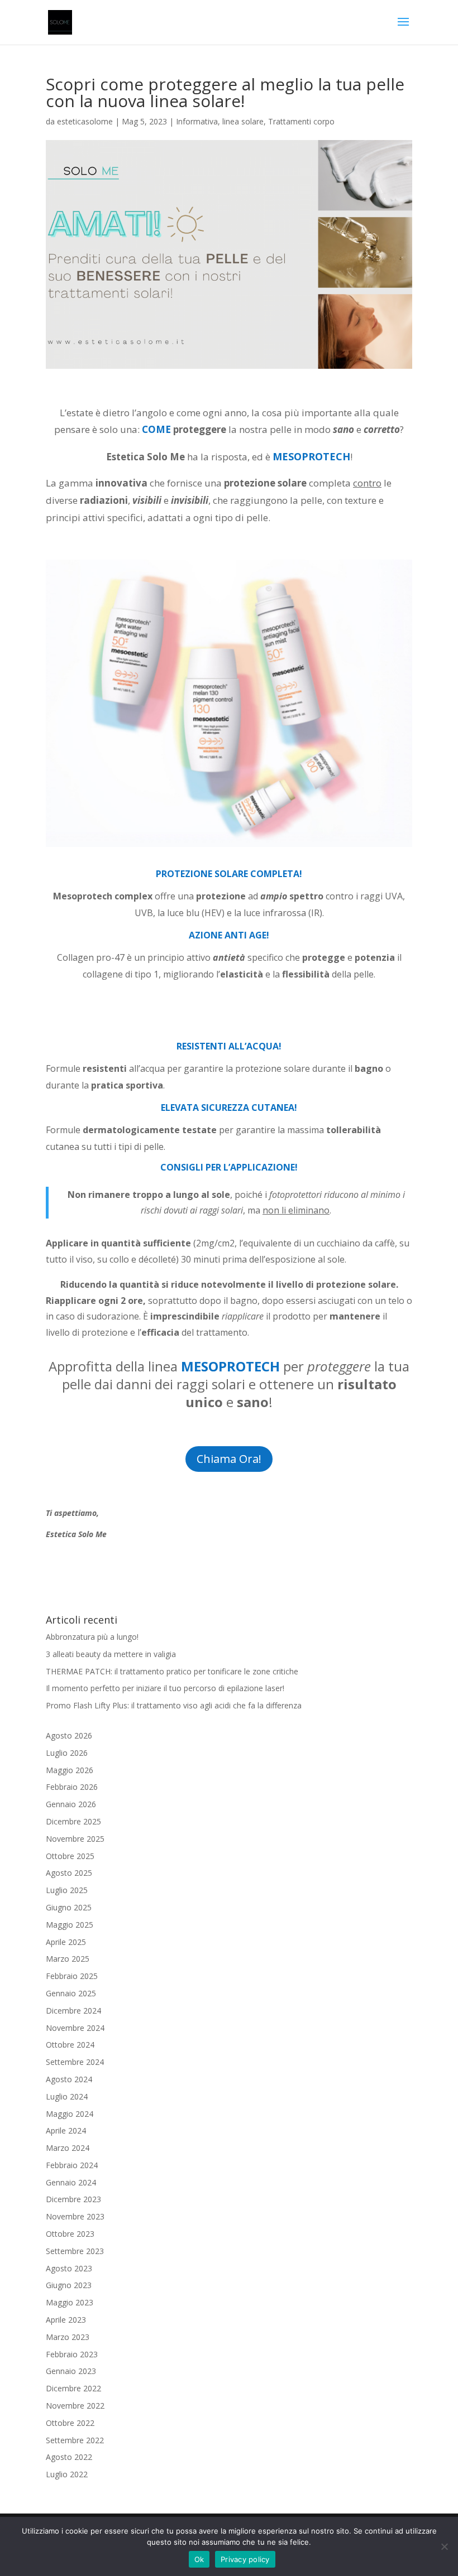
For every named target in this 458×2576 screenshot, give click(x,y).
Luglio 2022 (67, 2474)
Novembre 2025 (75, 1839)
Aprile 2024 (66, 2130)
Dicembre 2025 (73, 1821)
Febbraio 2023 (72, 2354)
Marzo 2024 (68, 2148)
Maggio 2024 (70, 2114)
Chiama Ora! (229, 1459)
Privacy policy (245, 2559)
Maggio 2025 (70, 1925)
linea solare (243, 121)
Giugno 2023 (69, 2285)
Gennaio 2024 (71, 2182)
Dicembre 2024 (73, 2011)
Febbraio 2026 (72, 1787)
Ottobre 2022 (70, 2423)
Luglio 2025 (67, 1890)
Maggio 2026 (70, 1770)
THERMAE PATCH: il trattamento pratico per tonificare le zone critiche (172, 1671)
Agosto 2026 (69, 1735)
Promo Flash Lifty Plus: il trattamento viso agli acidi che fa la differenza (174, 1705)
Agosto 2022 (69, 2457)
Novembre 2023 (75, 2216)
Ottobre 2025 (70, 1856)
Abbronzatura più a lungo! (92, 1637)
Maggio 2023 (70, 2302)
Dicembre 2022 (73, 2388)
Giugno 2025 (69, 1907)
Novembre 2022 (75, 2406)
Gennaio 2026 (71, 1804)
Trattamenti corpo (301, 121)
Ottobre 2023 (70, 2234)
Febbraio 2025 (72, 1976)
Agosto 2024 (69, 2079)
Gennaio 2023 (71, 2371)
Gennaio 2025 (71, 1993)
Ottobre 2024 (70, 2045)
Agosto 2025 (69, 1873)
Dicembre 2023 (73, 2199)
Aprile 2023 (66, 2320)
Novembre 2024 (75, 2028)
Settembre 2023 (75, 2251)
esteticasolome (85, 121)
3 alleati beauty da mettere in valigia (111, 1654)
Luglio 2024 (67, 2096)
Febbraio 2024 (72, 2165)
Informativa (197, 121)
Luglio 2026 (67, 1753)
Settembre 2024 (75, 2062)
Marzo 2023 (68, 2337)
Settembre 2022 (75, 2440)
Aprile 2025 (66, 1942)
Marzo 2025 (68, 1959)
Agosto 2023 (69, 2268)
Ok (199, 2559)
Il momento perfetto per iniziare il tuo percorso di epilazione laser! (165, 1688)
